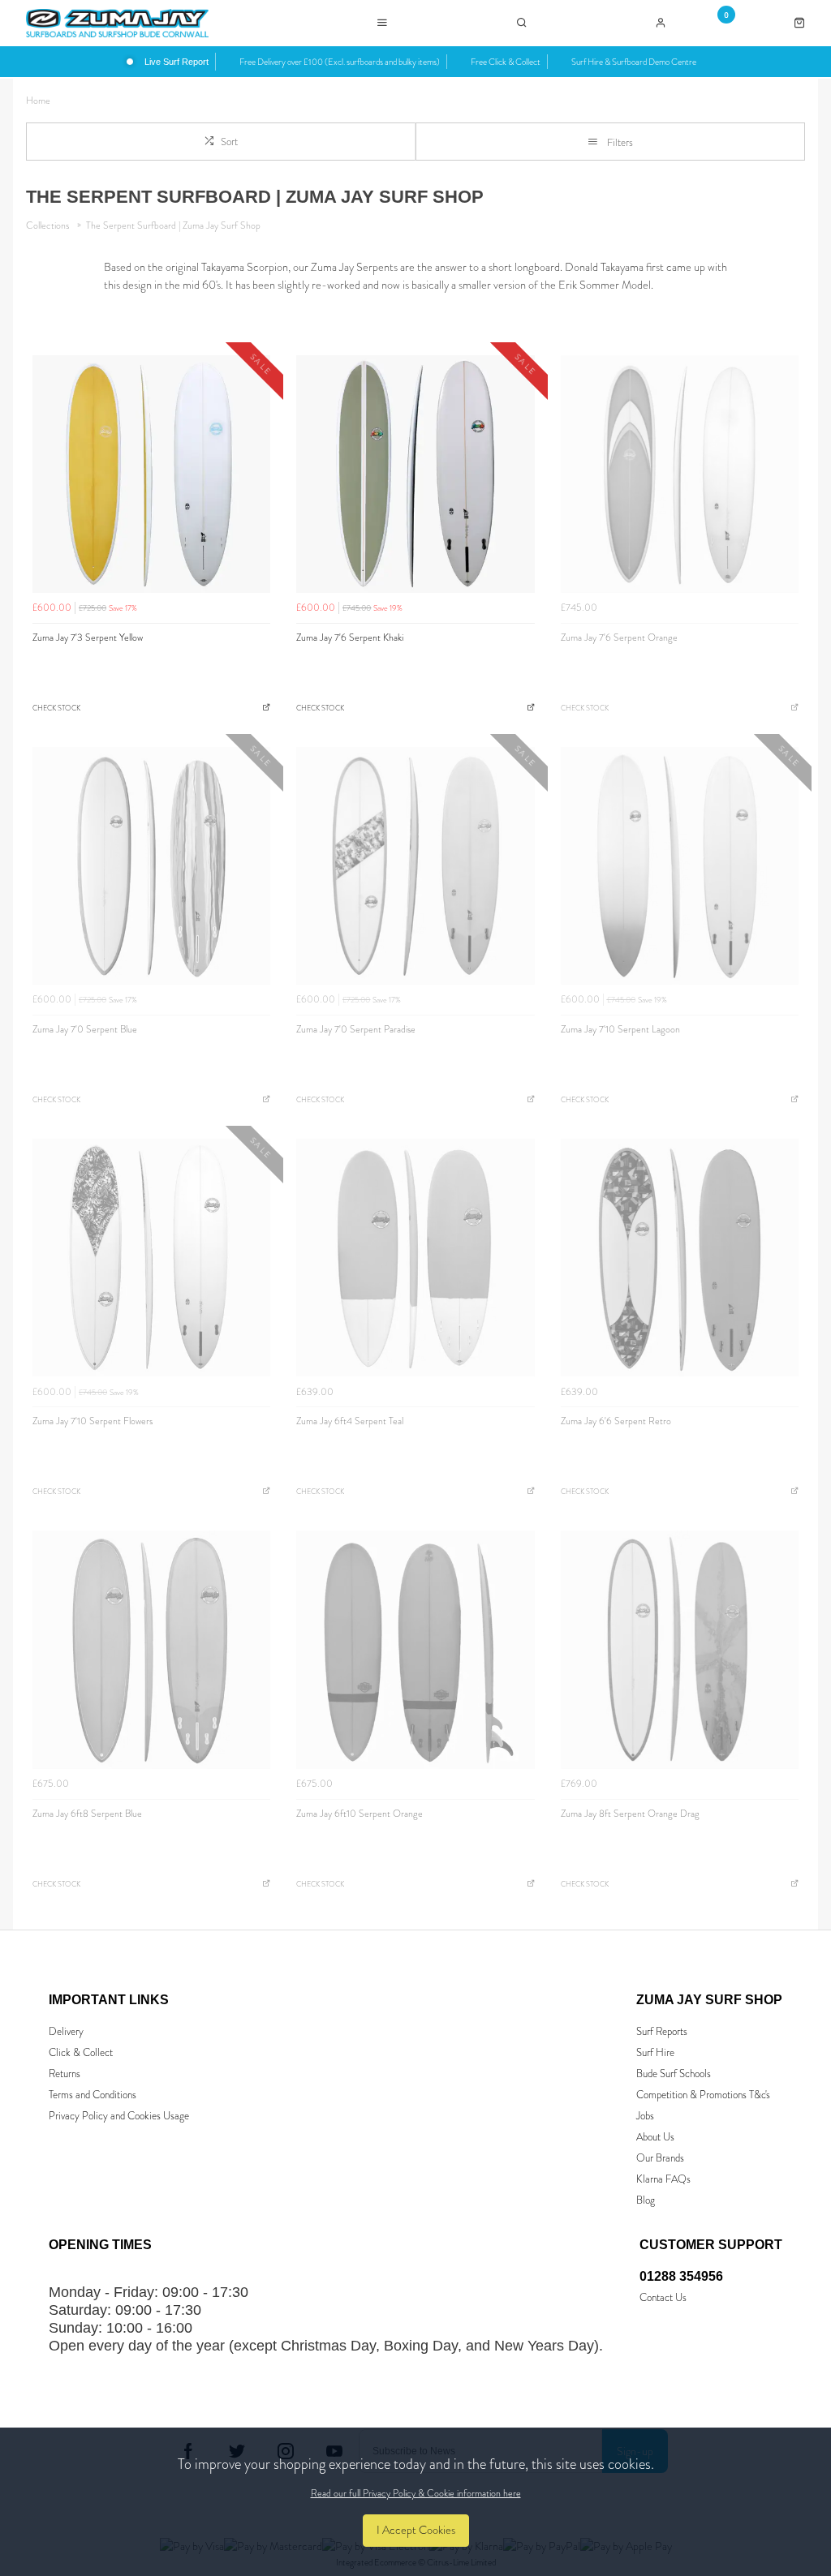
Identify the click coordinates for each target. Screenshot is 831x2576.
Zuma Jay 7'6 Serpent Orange (619, 638)
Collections (49, 225)
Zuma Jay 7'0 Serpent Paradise (356, 1029)
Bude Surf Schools (674, 2074)
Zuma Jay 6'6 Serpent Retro (616, 1421)
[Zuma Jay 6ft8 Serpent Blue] (151, 1649)
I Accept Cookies (416, 2530)
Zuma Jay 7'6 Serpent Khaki (350, 638)
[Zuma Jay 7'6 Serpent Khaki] (415, 474)
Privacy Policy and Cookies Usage (119, 2116)
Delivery (66, 2031)
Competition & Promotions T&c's (703, 2095)
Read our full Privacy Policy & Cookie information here (416, 2493)
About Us (655, 2137)
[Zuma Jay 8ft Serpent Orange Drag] (680, 1649)
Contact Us (663, 2297)
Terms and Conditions (93, 2095)
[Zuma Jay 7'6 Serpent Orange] (680, 474)
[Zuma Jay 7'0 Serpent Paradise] (415, 866)
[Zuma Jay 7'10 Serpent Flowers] (151, 1258)
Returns (65, 2074)
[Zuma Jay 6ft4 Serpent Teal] (415, 1258)
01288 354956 (681, 2276)
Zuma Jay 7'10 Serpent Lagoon (620, 1029)
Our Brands (660, 2158)
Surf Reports (662, 2031)
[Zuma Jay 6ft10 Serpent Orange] (415, 1649)
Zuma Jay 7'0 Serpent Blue (85, 1029)
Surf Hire (655, 2052)
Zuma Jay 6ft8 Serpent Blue (87, 1814)
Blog (646, 2200)
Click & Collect (81, 2052)
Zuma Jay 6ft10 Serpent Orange (360, 1814)
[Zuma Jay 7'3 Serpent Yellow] (151, 474)
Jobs (645, 2116)
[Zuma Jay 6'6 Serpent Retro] (680, 1258)
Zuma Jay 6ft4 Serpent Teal (350, 1421)
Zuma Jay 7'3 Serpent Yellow (88, 638)
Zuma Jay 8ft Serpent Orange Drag (630, 1814)
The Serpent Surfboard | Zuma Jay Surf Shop (173, 225)
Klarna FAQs (663, 2179)
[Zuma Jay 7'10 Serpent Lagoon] (680, 866)
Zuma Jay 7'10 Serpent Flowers (93, 1421)
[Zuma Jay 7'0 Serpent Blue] (151, 866)
